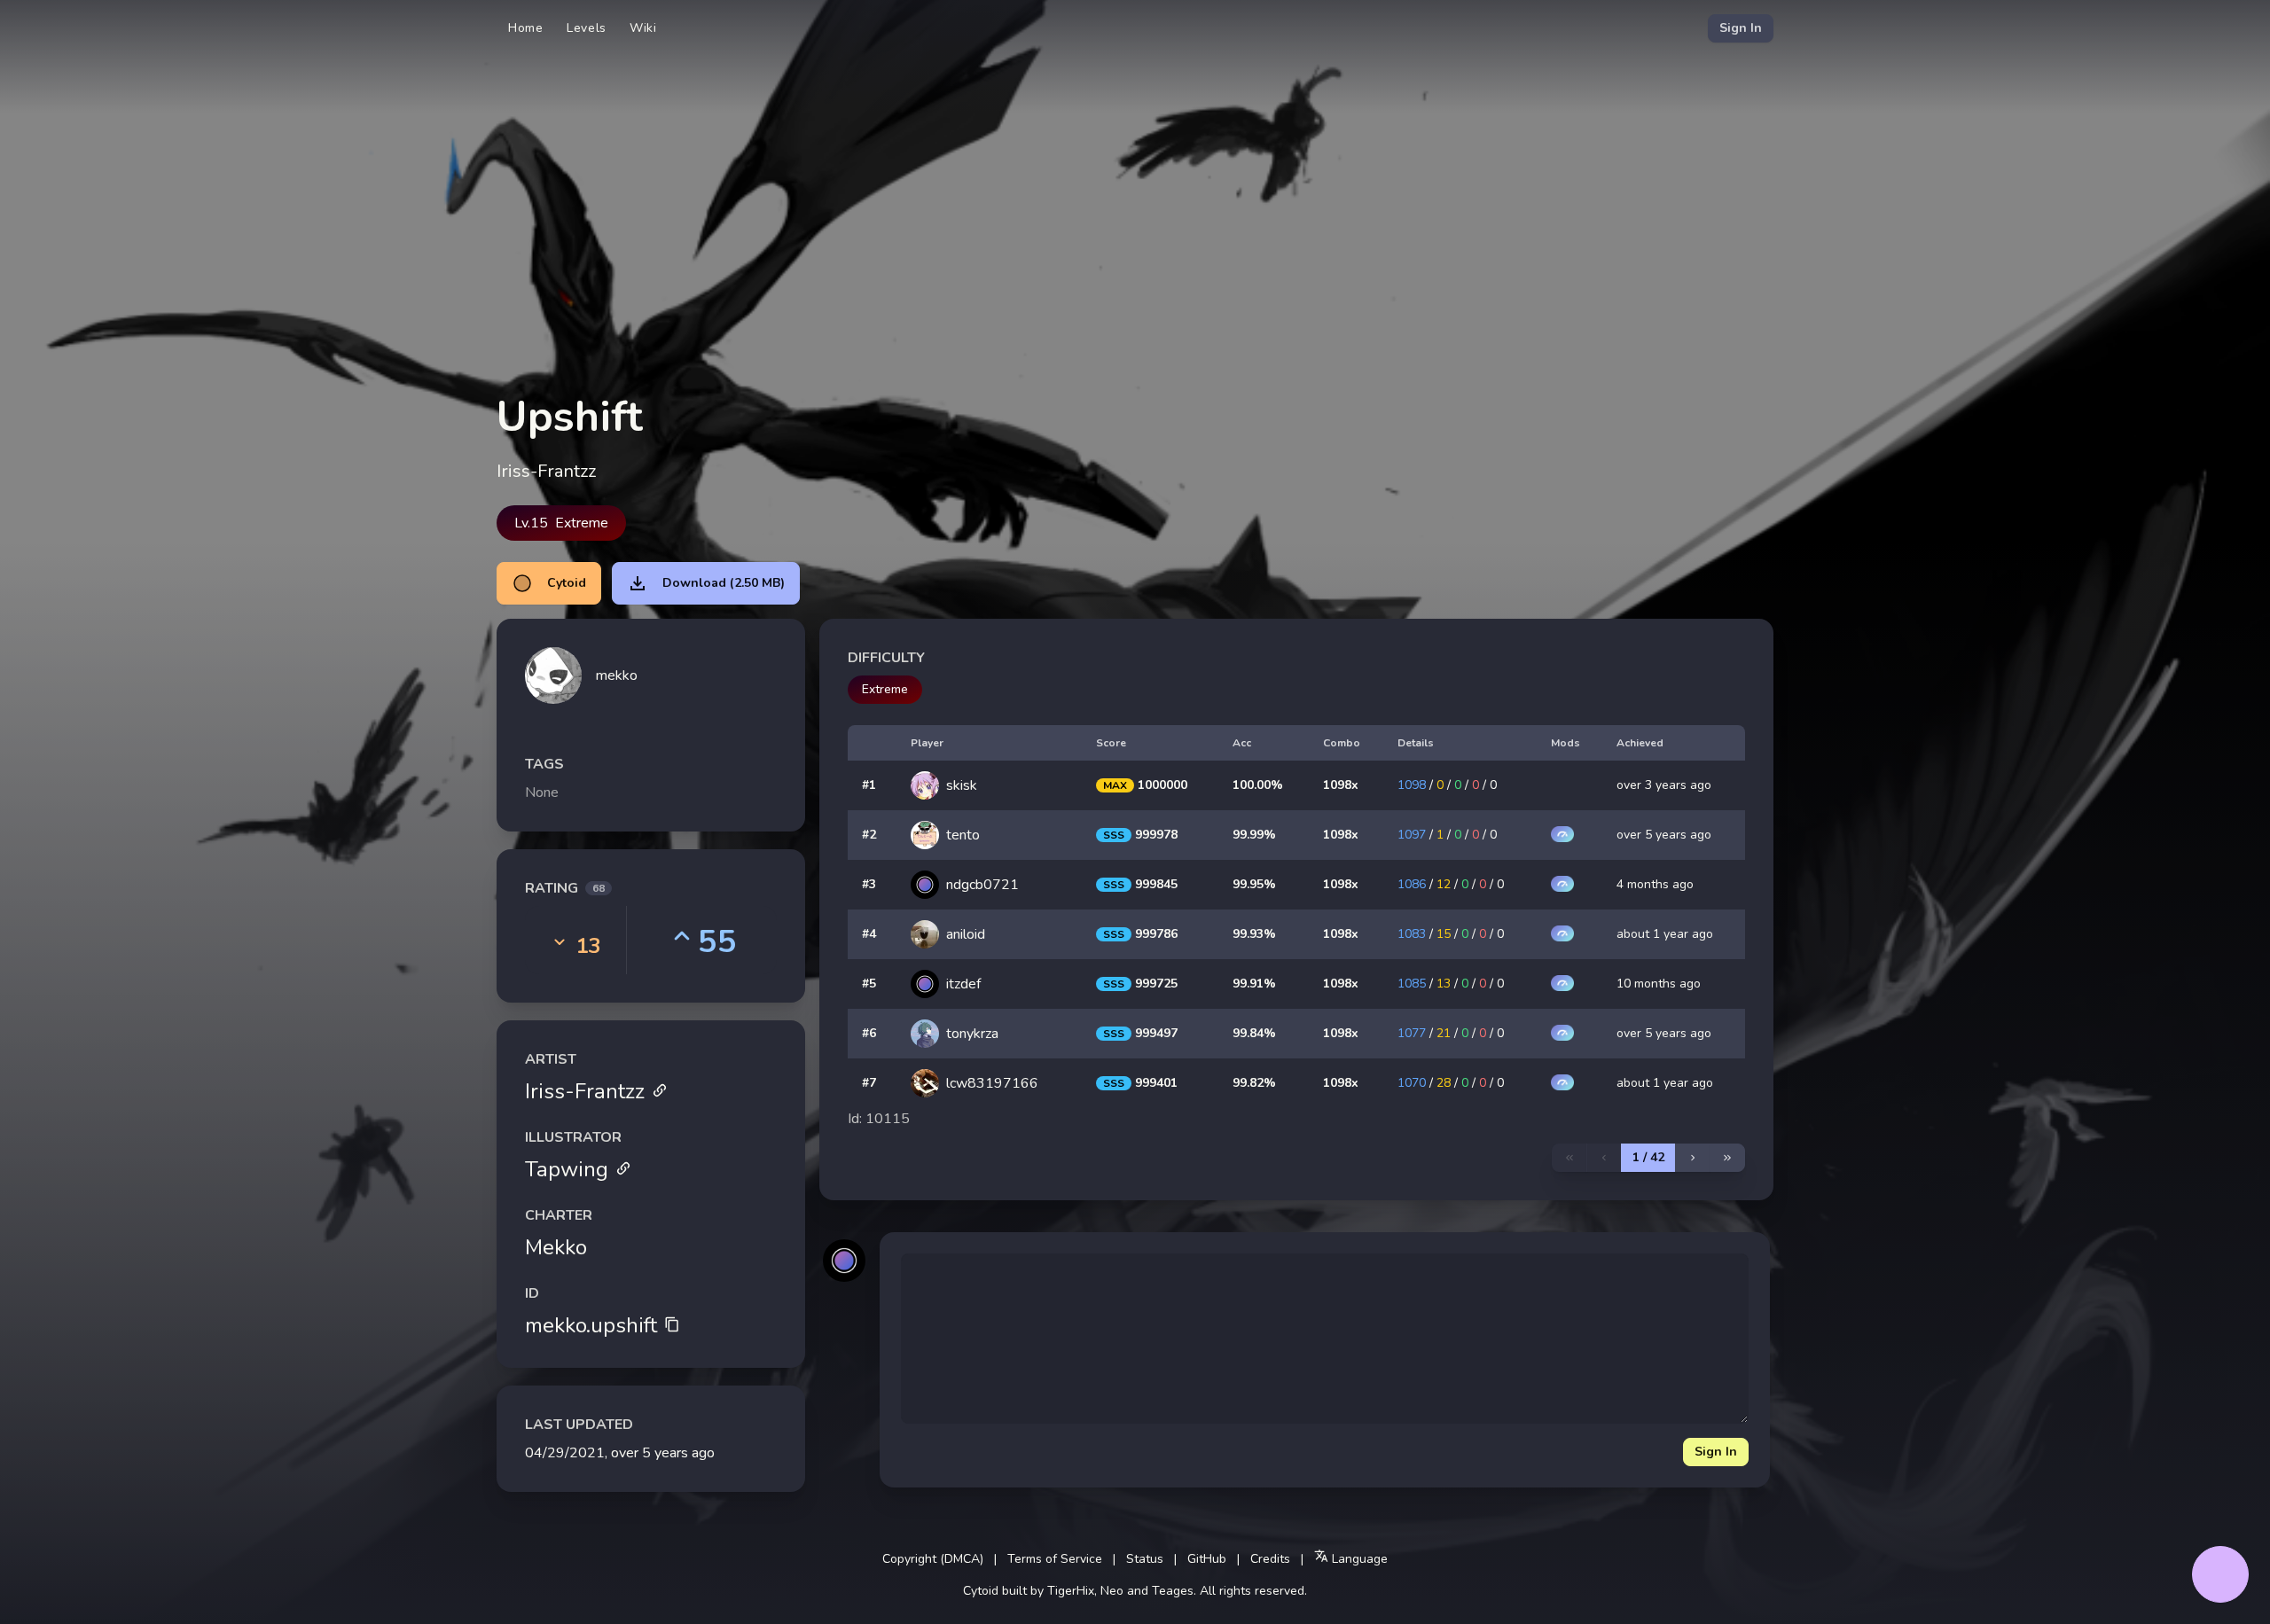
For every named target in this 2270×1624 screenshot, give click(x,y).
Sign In (1741, 28)
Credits (1270, 1559)
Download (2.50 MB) (724, 583)
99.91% (1254, 984)
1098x (1341, 785)
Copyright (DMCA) (933, 1559)
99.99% (1254, 835)
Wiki (643, 28)
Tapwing (567, 1169)
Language (1358, 1559)
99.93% (1254, 934)
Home (526, 28)
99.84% (1254, 1033)
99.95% (1254, 884)
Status (1145, 1559)
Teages (1173, 1591)
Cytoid (567, 583)
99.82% (1254, 1083)
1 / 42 (1648, 1157)
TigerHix (1071, 1591)
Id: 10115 (879, 1119)
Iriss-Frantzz (585, 1091)
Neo (1112, 1591)
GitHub (1207, 1559)
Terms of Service (1055, 1559)
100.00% (1258, 785)
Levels (587, 28)
